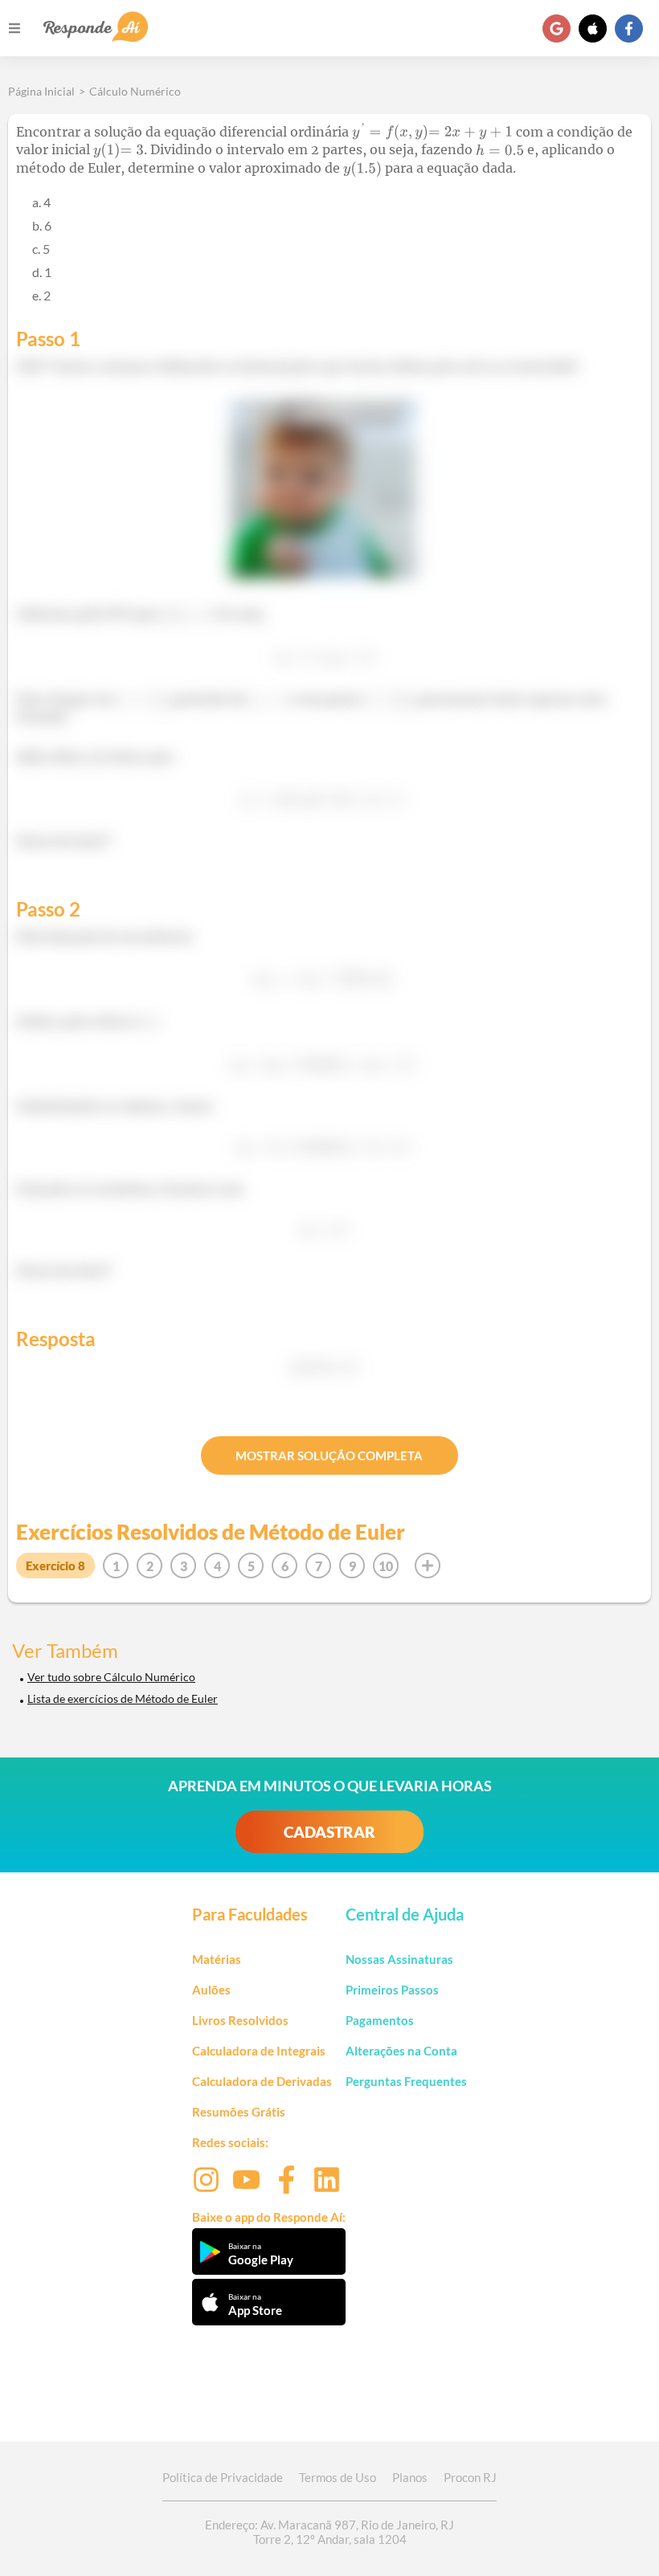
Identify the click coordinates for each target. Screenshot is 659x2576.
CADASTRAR (329, 1832)
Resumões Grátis (239, 2112)
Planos (410, 2477)
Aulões (211, 1990)
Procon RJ (470, 2477)
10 (386, 1566)
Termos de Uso (338, 2477)
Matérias (217, 1959)
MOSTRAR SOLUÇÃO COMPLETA (329, 1455)
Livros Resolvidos (240, 2020)
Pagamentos (380, 2020)
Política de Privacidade (223, 2477)
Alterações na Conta (401, 2051)
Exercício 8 (55, 1566)
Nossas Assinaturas (399, 1959)
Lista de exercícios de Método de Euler (123, 1698)
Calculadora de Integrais (259, 2051)
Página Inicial (41, 91)
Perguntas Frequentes (406, 2081)
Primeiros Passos (392, 1990)
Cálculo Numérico (135, 91)
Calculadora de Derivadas (262, 2081)
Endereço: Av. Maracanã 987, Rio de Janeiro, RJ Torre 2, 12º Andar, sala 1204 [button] (329, 2532)
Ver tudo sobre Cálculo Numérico (111, 1677)
